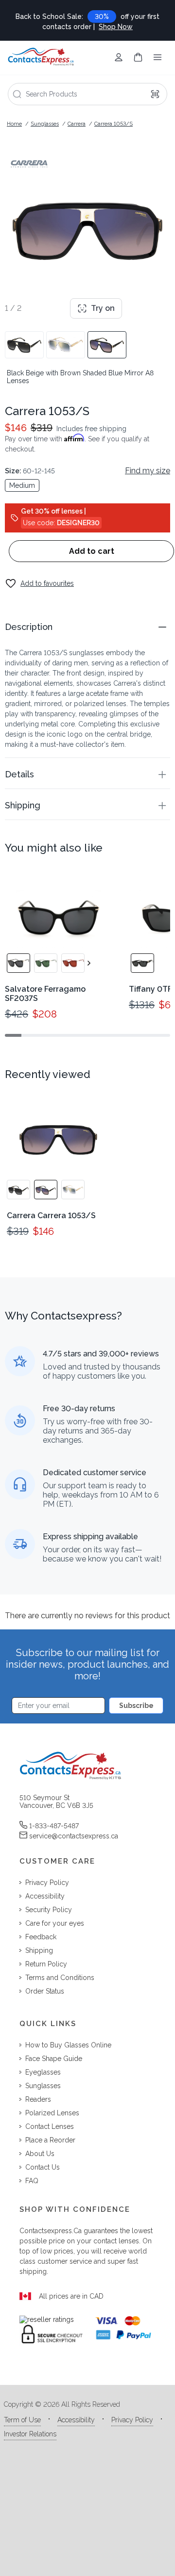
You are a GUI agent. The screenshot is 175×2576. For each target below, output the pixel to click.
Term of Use (22, 2420)
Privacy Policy (132, 2420)
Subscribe (136, 1706)
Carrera (77, 124)
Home (14, 124)
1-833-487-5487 (54, 1826)
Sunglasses (45, 124)
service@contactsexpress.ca (74, 1836)
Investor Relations (30, 2434)
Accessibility (76, 2420)
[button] (87, 627)
